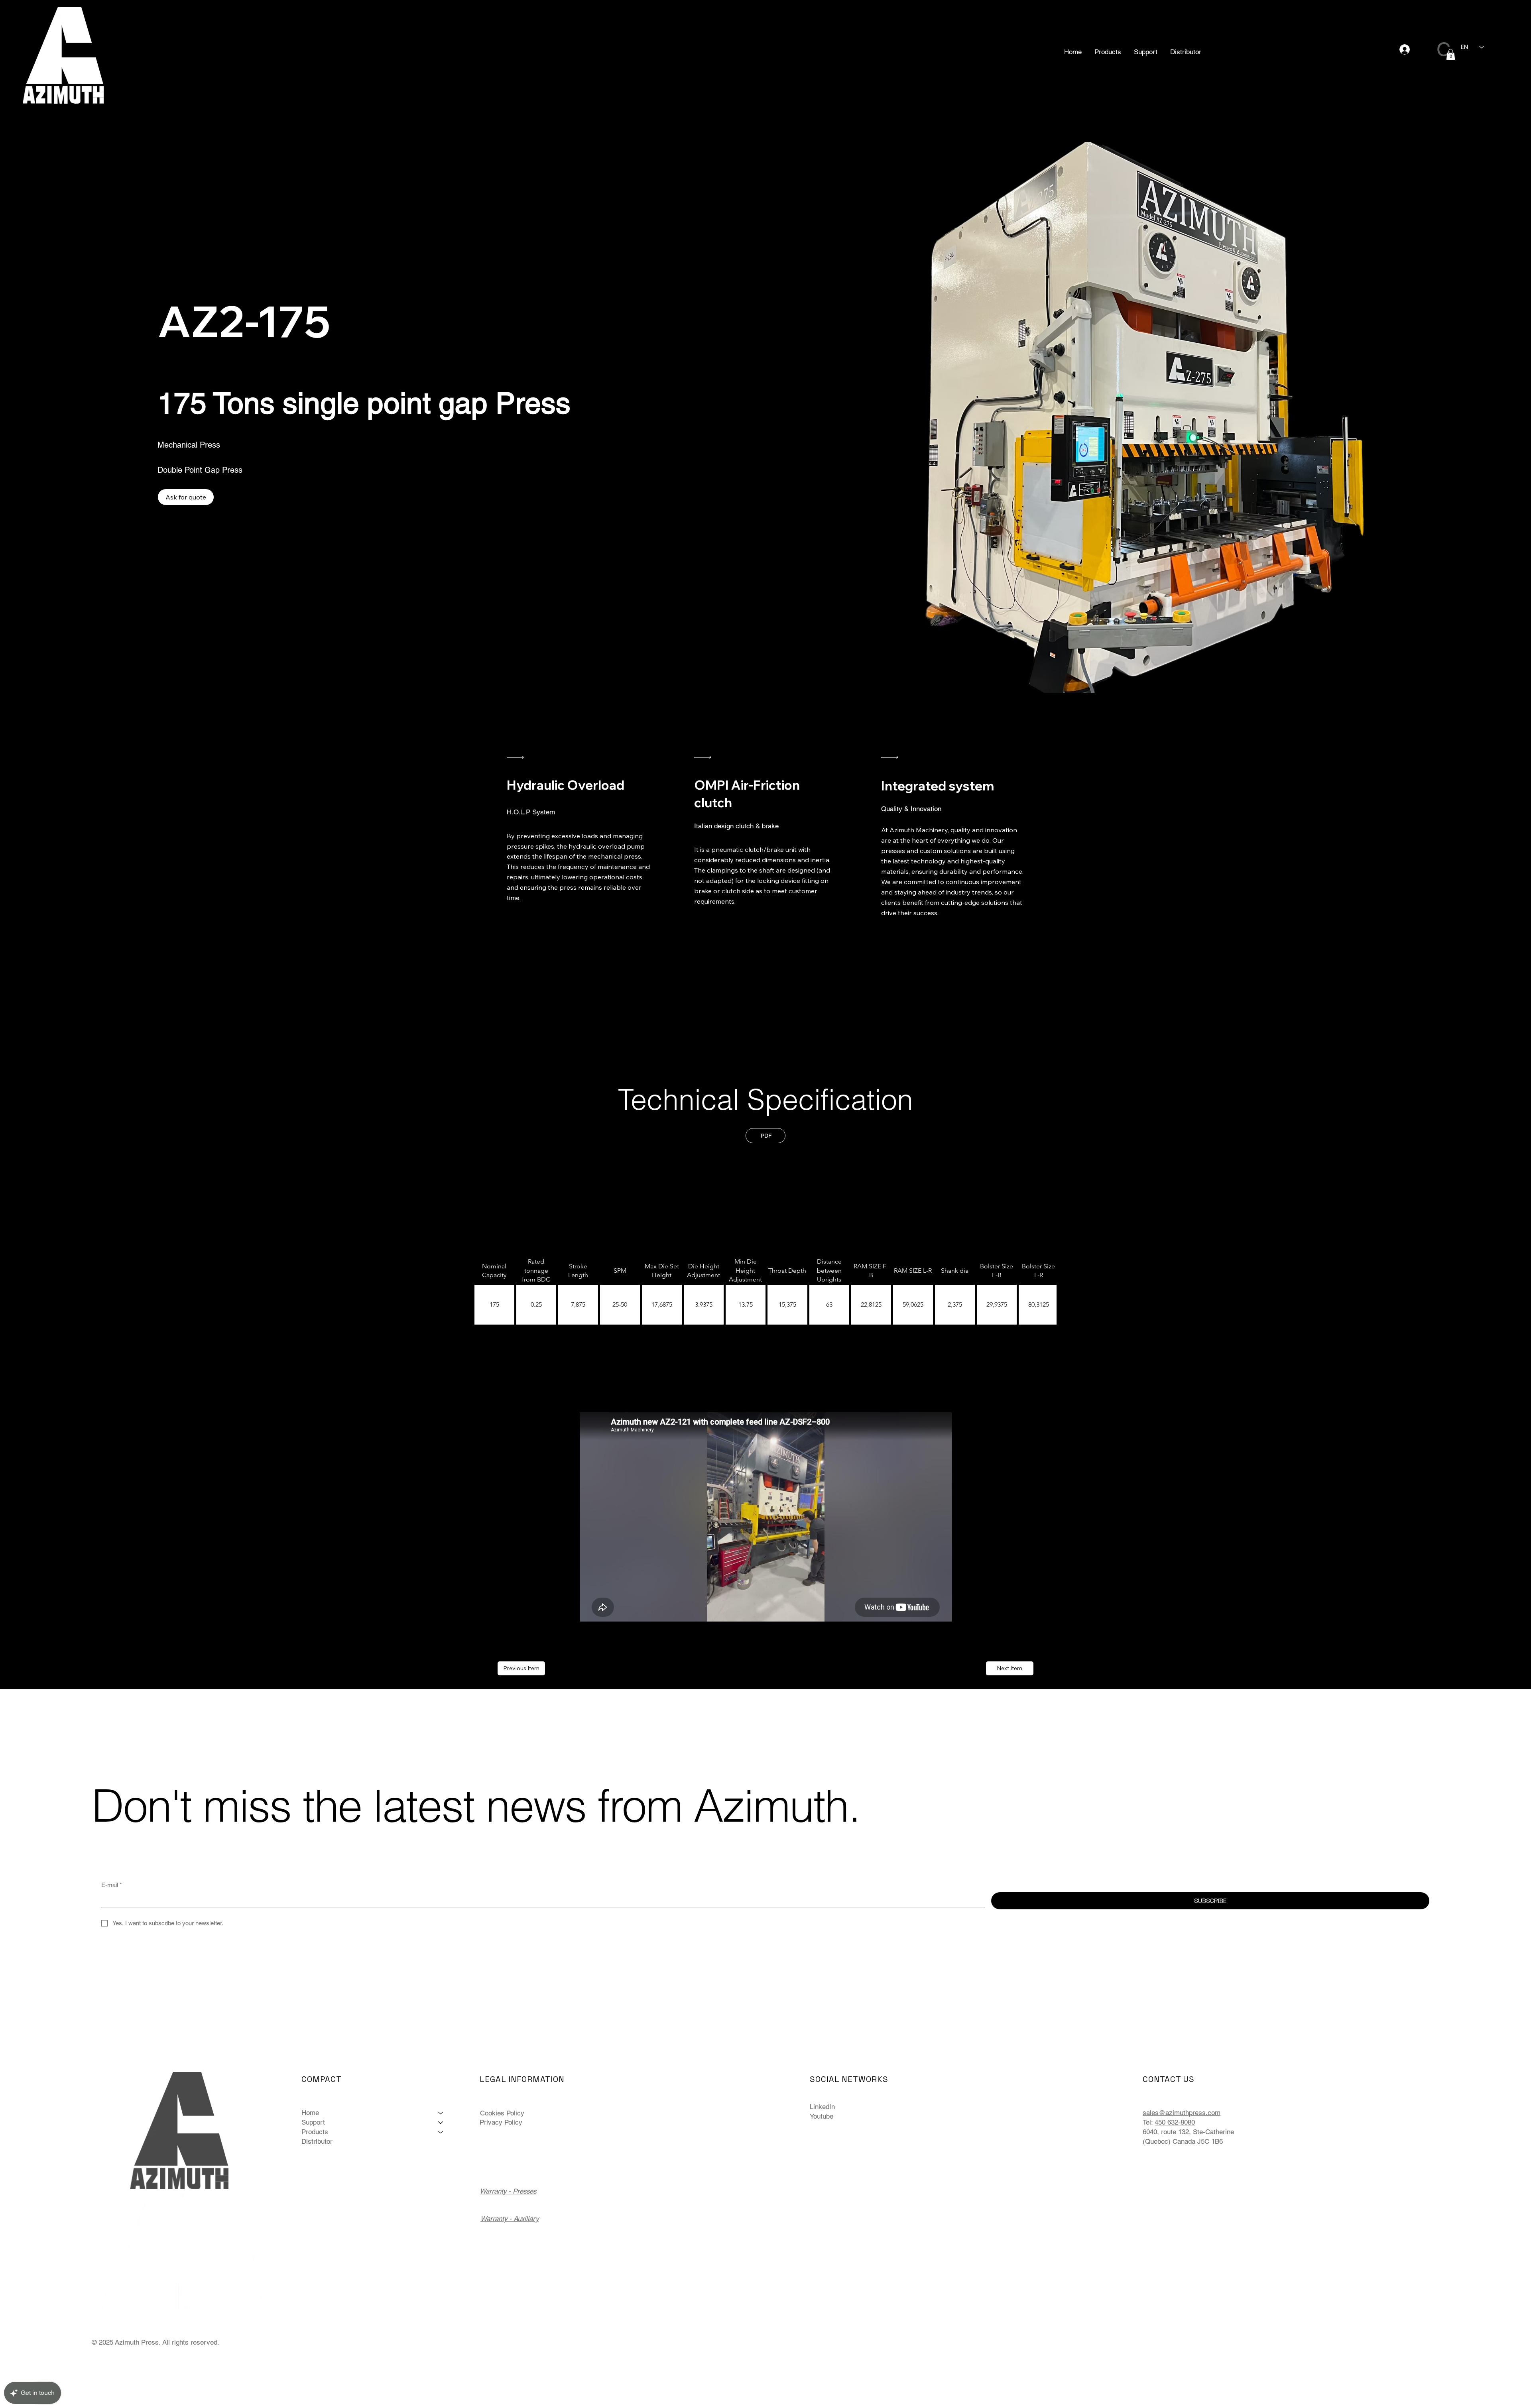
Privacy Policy (501, 2122)
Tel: (1148, 2122)
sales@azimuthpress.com (1182, 2113)
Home (310, 2113)
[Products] (441, 2132)
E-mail (112, 1885)
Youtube (822, 2116)
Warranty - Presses (508, 2191)
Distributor (317, 2141)
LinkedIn (822, 2107)
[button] (1108, 52)
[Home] (441, 2113)
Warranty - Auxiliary (510, 2219)
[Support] (441, 2123)
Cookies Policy (502, 2113)
